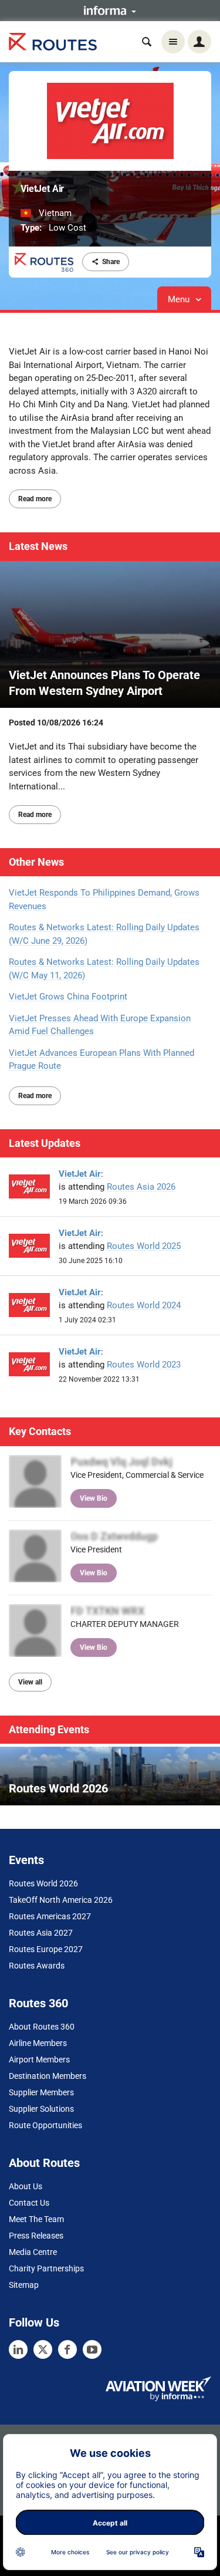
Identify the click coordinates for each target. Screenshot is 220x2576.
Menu (180, 299)
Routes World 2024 (144, 1305)
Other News (36, 862)
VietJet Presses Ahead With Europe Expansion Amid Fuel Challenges (100, 1025)
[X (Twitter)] (43, 2349)
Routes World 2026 (43, 1883)
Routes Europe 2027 (46, 1949)
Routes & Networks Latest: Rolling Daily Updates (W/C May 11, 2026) (104, 969)
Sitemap (24, 2285)
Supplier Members (41, 2092)
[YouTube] (92, 2349)
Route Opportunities (45, 2125)
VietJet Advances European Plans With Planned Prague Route (101, 1060)
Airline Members (38, 2043)
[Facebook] (67, 2349)
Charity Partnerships (46, 2268)
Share (111, 262)
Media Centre (33, 2252)
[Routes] (53, 42)
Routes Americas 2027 (50, 1916)
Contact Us (29, 2203)
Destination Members (48, 2076)
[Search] (147, 42)
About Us (26, 2186)
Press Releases (36, 2236)
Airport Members (39, 2060)
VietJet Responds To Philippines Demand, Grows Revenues (104, 899)
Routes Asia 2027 (41, 1933)
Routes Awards (37, 1966)
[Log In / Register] (199, 42)
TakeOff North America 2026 (61, 1900)
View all (30, 1682)
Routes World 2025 (144, 1246)
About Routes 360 (42, 2027)
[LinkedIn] (18, 2349)
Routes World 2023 (144, 1365)
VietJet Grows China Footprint (68, 997)
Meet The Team (36, 2219)
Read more (35, 499)
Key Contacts (40, 1431)
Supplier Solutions (41, 2109)
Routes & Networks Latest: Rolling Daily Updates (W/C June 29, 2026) (104, 934)
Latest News (38, 546)
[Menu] (173, 42)
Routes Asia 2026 (141, 1187)
